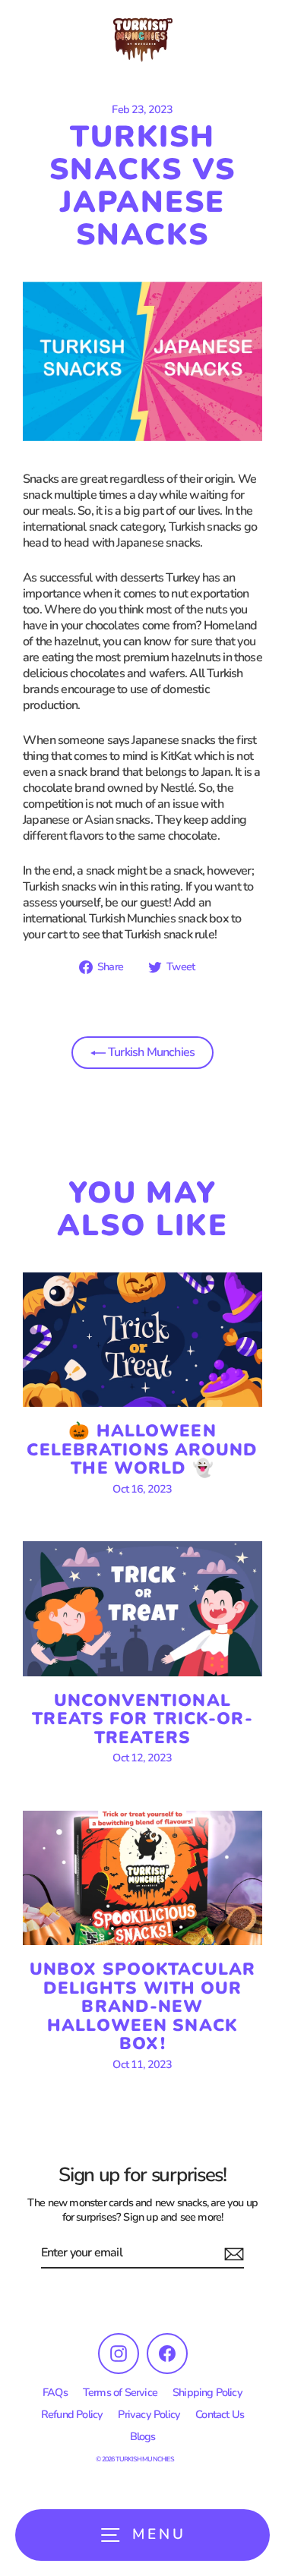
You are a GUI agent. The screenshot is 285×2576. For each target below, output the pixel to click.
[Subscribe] (232, 2254)
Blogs (143, 2436)
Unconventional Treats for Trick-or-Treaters (142, 1719)
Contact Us (220, 2414)
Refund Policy (72, 2414)
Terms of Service (120, 2392)
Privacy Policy (149, 2414)
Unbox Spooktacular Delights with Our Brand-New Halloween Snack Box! (142, 2006)
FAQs (55, 2392)
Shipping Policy (207, 2392)
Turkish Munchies (150, 1052)
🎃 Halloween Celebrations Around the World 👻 (142, 1449)
